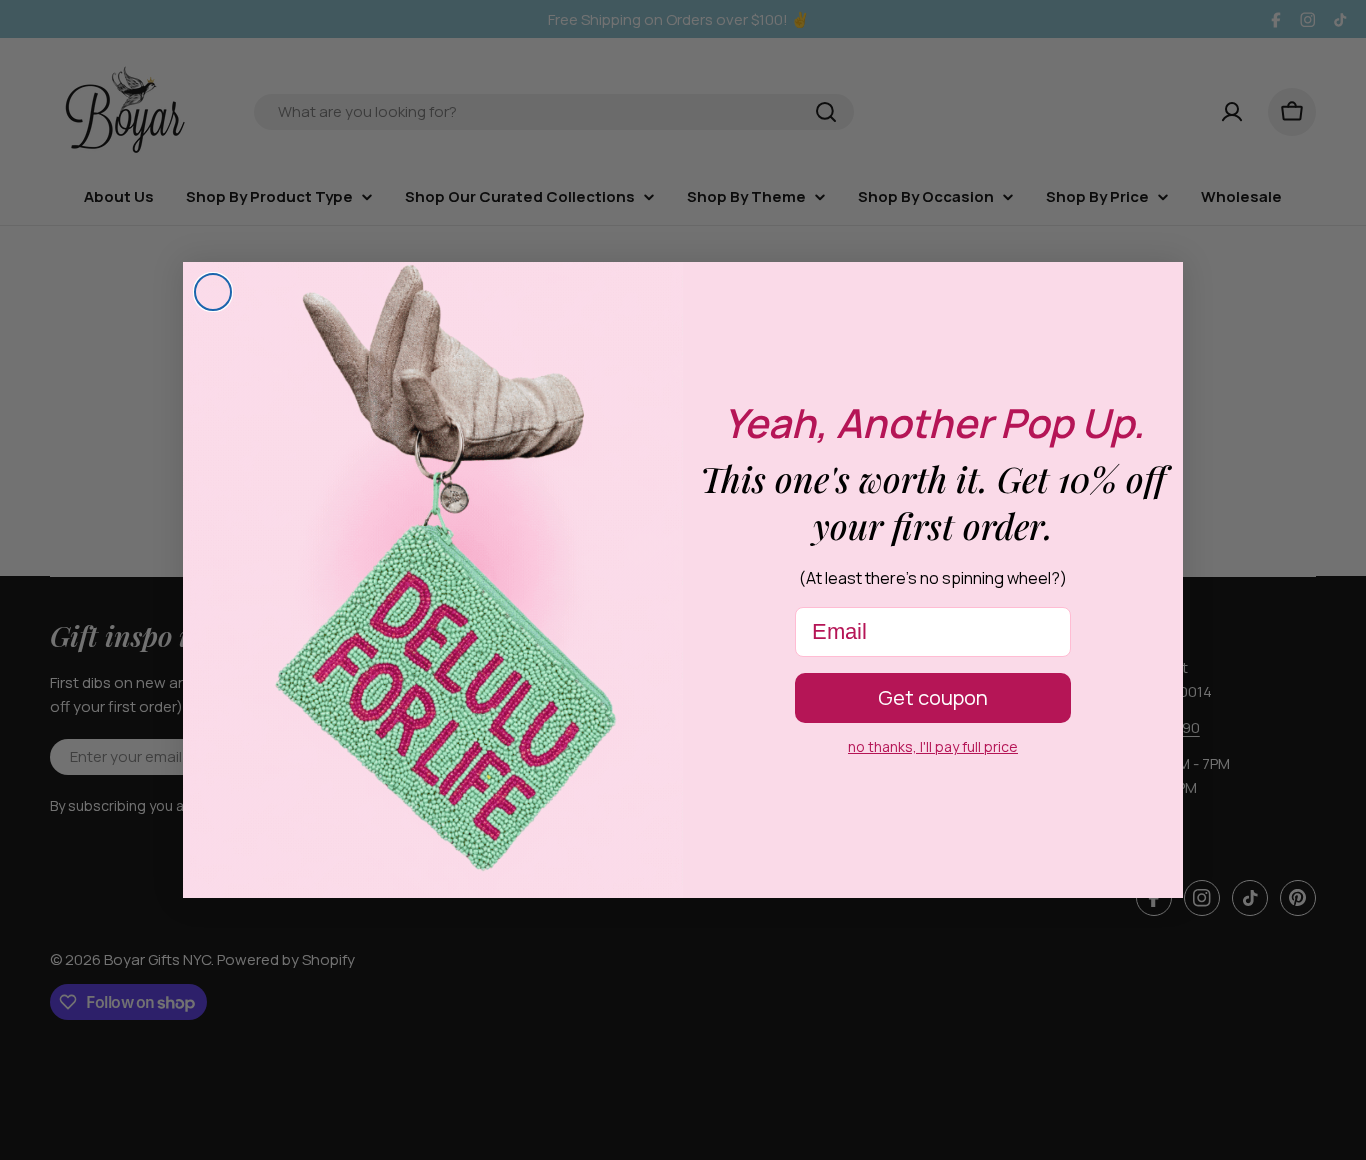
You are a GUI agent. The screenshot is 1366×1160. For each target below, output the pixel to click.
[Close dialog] (213, 292)
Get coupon (933, 697)
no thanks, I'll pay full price (933, 746)
